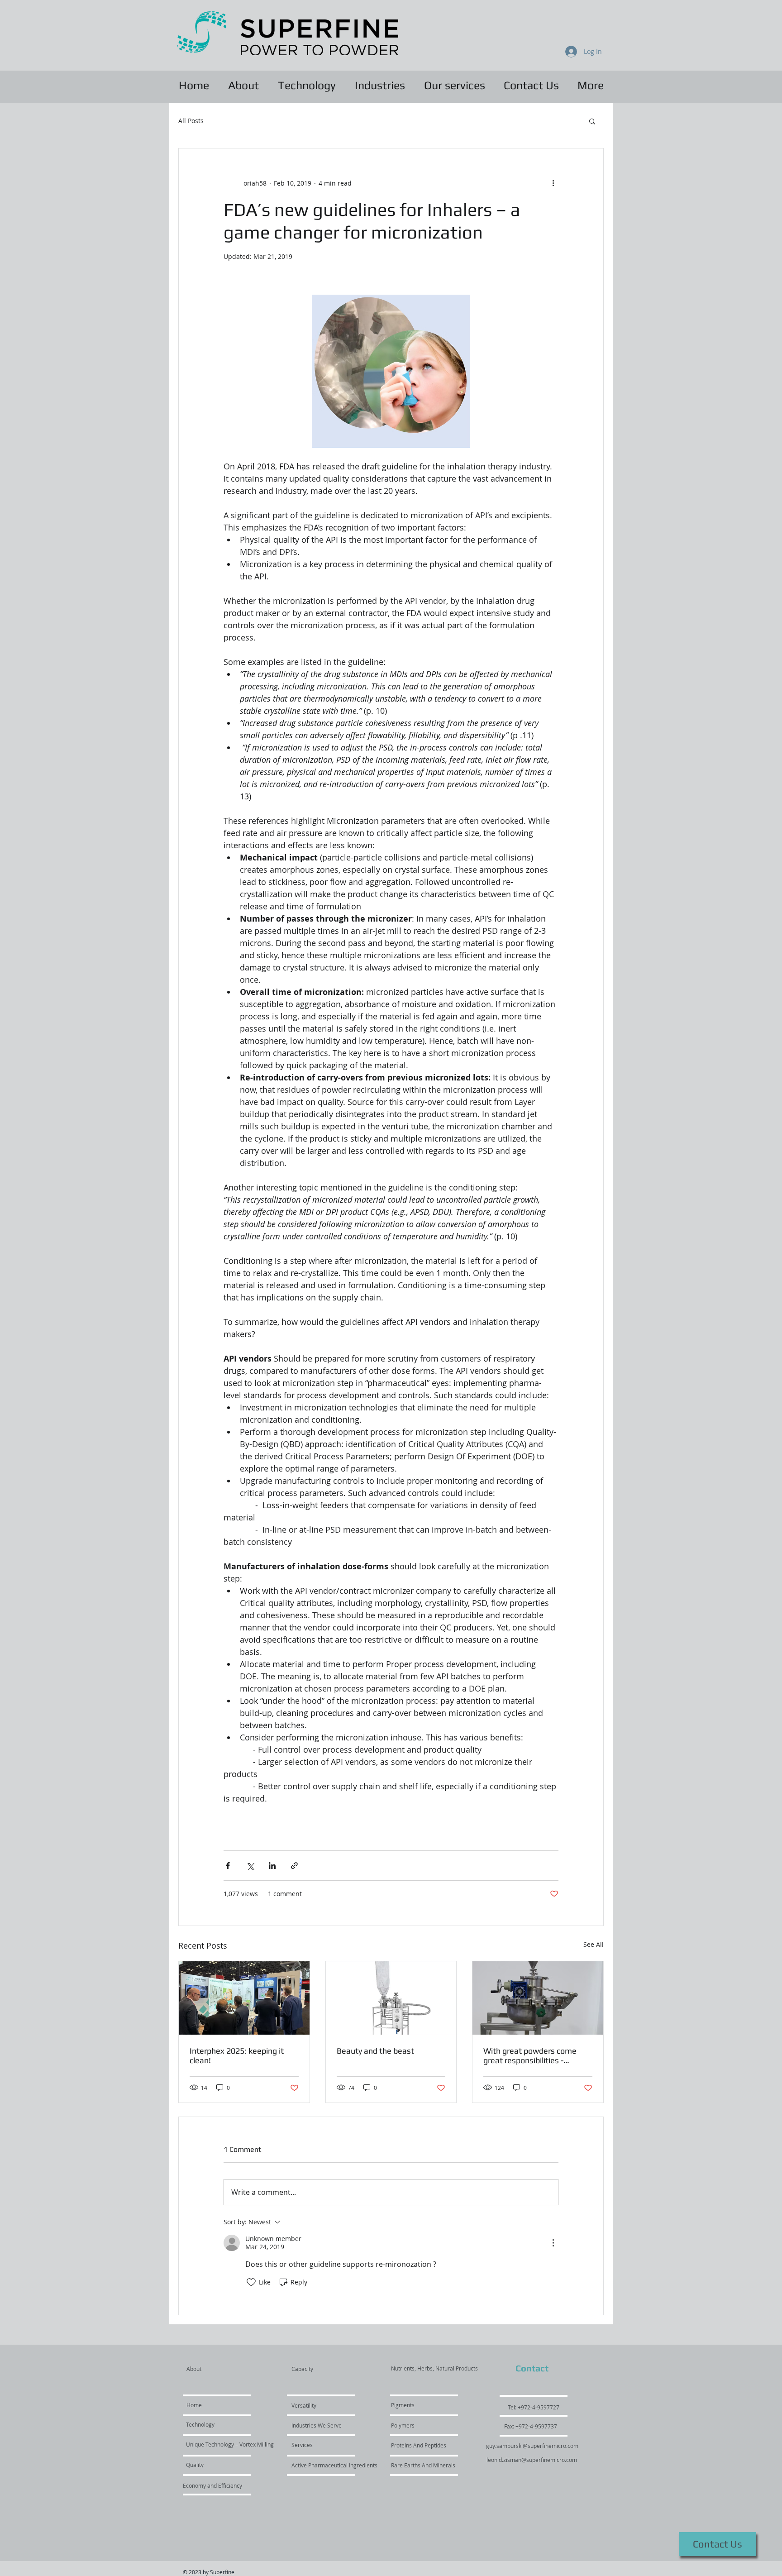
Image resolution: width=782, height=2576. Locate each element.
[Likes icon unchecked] (251, 2282)
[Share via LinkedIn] (272, 1866)
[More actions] (553, 183)
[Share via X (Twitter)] (250, 1866)
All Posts (191, 121)
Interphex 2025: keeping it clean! (237, 2055)
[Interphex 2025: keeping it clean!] (244, 1998)
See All (594, 1944)
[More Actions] (553, 2243)
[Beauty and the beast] (391, 1998)
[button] (592, 121)
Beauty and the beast (375, 2051)
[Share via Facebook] (228, 1866)
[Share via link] (294, 1866)
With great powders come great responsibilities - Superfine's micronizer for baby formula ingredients (530, 2055)
